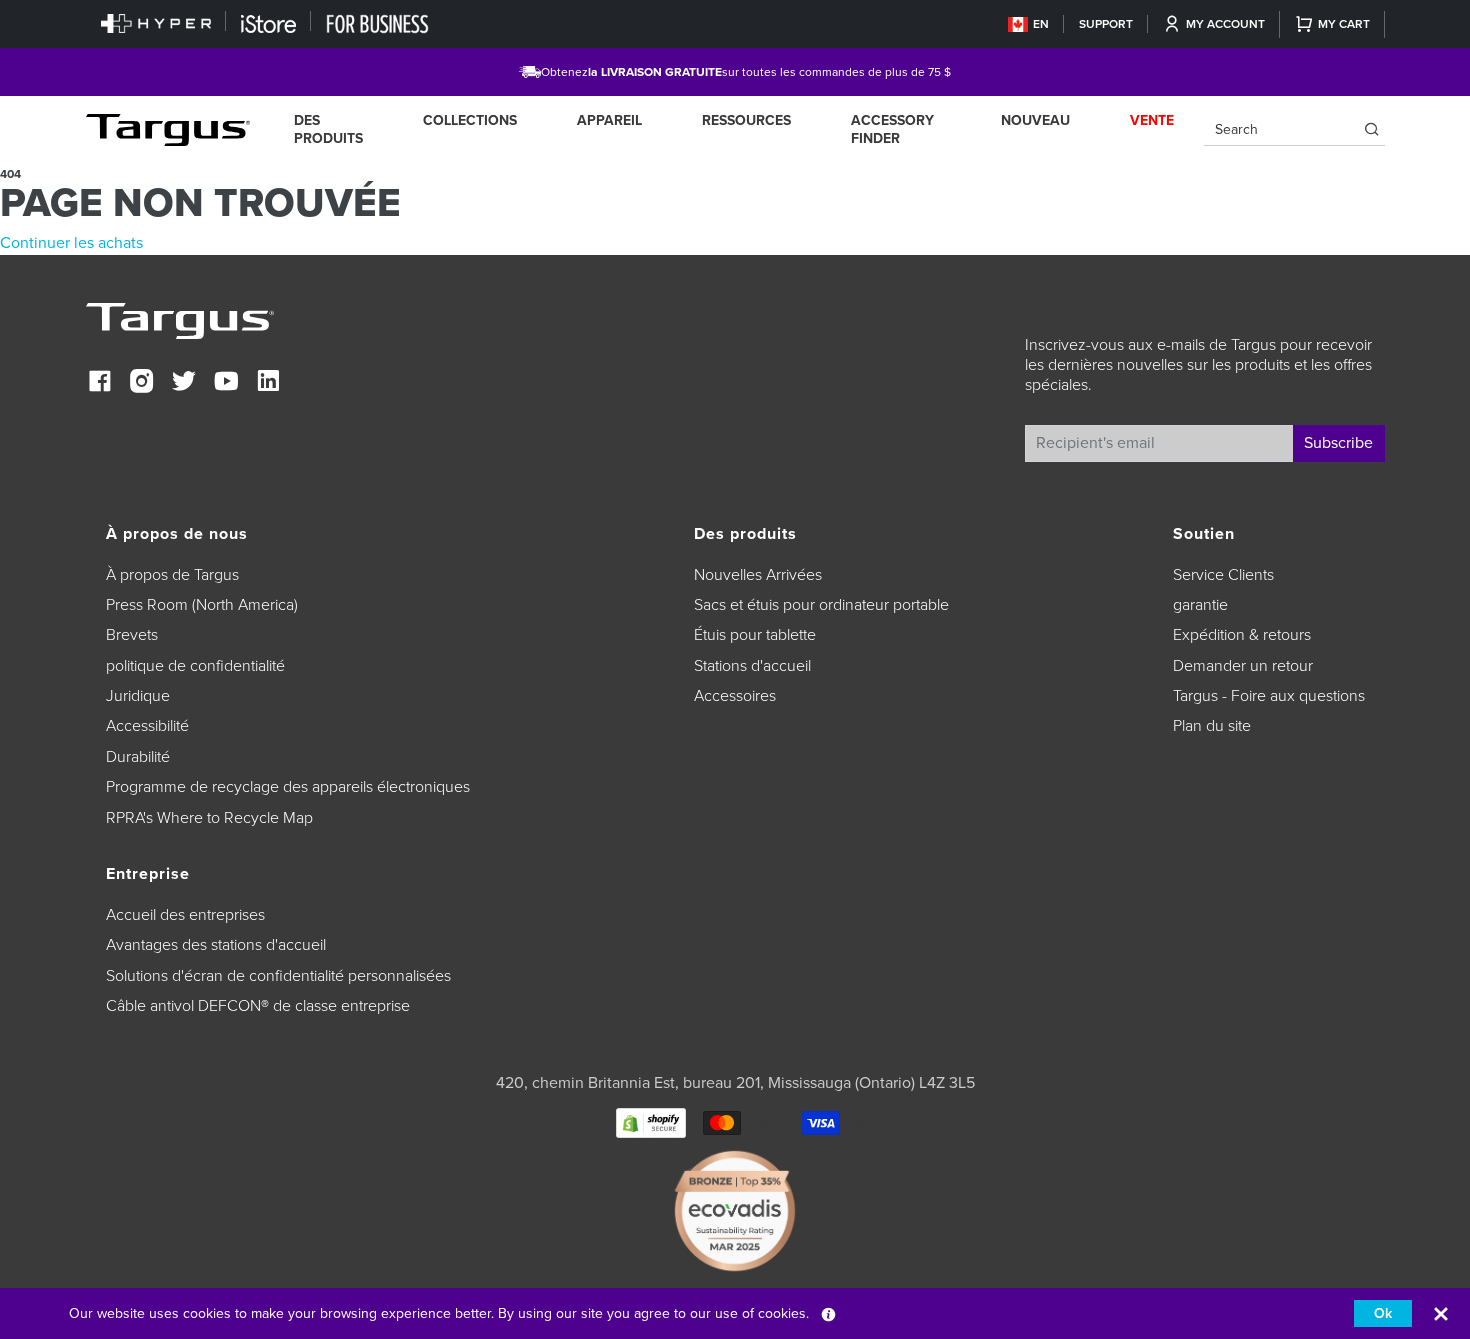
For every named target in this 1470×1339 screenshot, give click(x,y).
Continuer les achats (71, 243)
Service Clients (1223, 575)
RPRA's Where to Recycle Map (209, 818)
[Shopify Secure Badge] (651, 1121)
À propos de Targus (172, 575)
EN (1041, 24)
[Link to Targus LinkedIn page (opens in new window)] (268, 383)
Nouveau (1035, 120)
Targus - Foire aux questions (1269, 696)
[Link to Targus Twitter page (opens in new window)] (184, 383)
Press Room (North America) (202, 605)
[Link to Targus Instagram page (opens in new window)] (142, 383)
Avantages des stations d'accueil (216, 945)
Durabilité (138, 757)
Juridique (138, 696)
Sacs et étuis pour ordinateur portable (821, 605)
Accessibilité (147, 726)
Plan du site (1212, 726)
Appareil (609, 120)
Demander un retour (1243, 666)
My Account (1225, 24)
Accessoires (735, 696)
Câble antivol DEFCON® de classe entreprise (258, 1006)
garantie (1200, 605)
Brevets (132, 635)
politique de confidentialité (195, 666)
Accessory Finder (892, 129)
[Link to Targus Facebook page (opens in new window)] (100, 383)
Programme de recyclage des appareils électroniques (288, 787)
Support (1106, 24)
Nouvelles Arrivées (758, 575)
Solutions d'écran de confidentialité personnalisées (278, 976)
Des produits (328, 129)
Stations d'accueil (752, 666)
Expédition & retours (1242, 635)
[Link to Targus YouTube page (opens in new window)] (226, 383)
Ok (1383, 1313)
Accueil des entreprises (185, 915)
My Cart (1344, 24)
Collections (470, 120)
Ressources (746, 120)
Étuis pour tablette (755, 635)
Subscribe (1338, 443)
